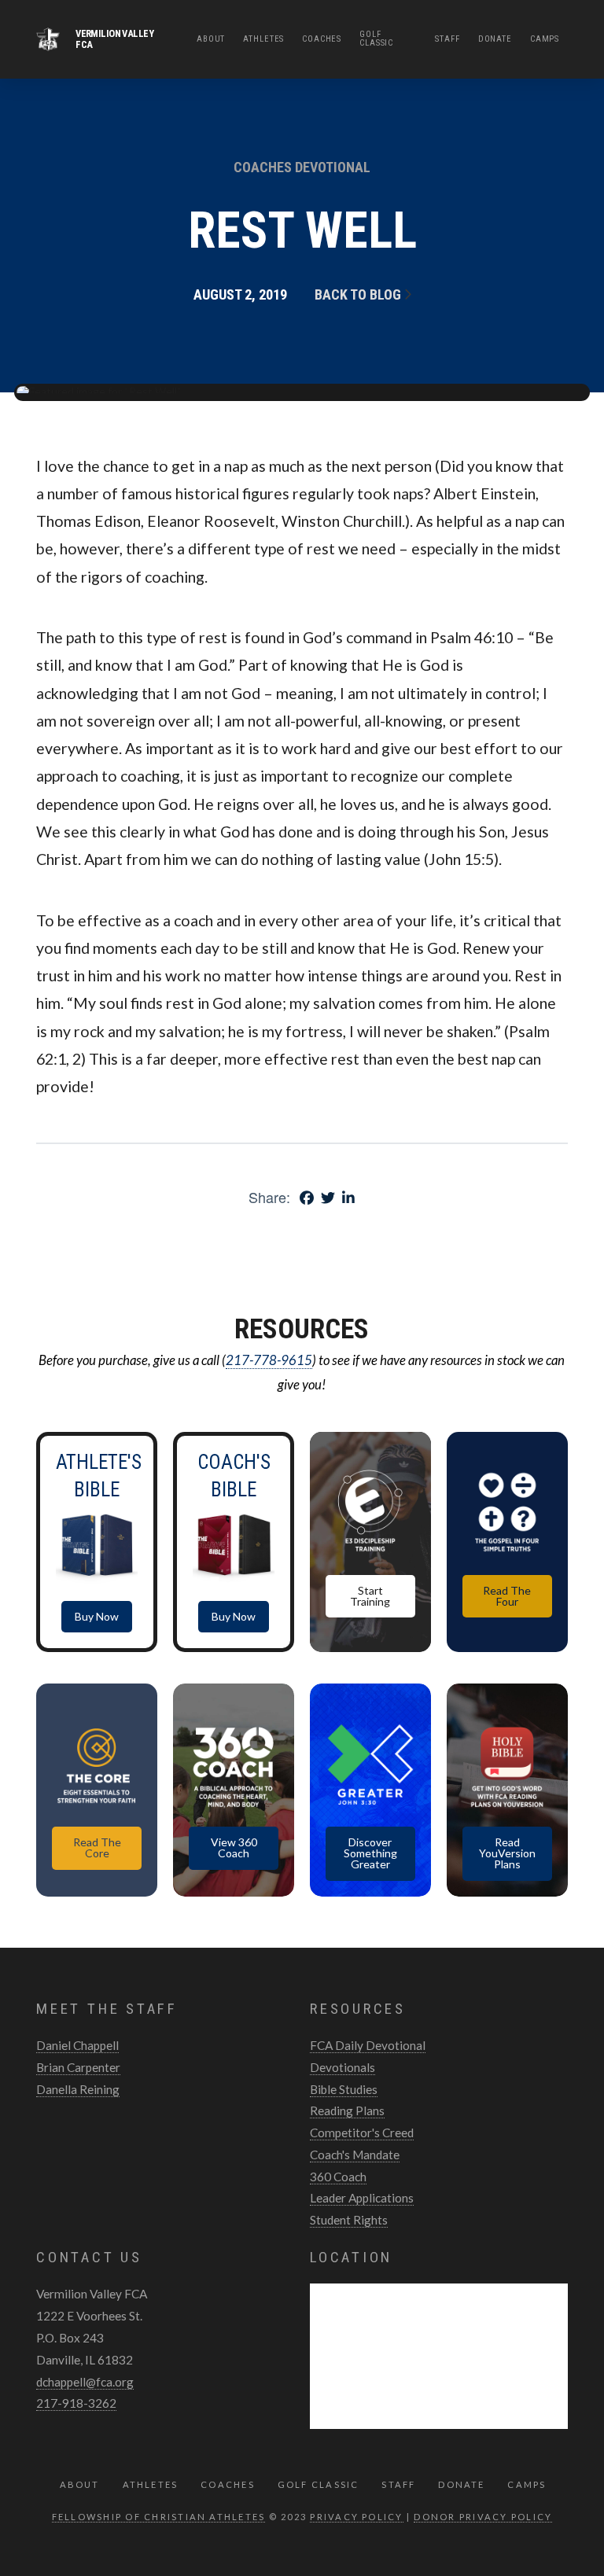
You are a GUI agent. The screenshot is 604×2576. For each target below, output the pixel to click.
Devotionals (343, 2067)
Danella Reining (78, 2089)
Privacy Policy (356, 2517)
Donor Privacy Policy (483, 2517)
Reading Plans (347, 2110)
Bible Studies (344, 2089)
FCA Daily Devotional (368, 2045)
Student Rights (349, 2220)
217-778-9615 (269, 1360)
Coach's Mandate (355, 2155)
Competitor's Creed (362, 2133)
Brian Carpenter (78, 2067)
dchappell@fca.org (85, 2382)
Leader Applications (362, 2198)
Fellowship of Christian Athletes (159, 2517)
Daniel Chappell (77, 2045)
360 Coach (338, 2177)
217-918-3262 (76, 2403)
